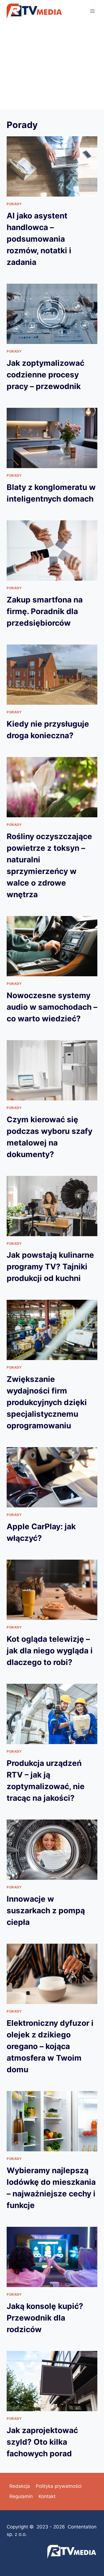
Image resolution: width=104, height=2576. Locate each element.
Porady (14, 204)
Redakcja (20, 2486)
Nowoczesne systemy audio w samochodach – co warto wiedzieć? (52, 1007)
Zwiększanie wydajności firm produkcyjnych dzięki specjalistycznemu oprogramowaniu (47, 1402)
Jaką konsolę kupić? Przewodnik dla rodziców (45, 2318)
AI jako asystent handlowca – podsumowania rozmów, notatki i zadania (39, 239)
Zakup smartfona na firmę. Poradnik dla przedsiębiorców (45, 611)
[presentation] (52, 166)
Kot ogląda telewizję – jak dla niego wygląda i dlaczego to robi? (50, 1651)
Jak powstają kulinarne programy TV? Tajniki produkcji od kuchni (50, 1267)
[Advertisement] (52, 66)
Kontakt (47, 2496)
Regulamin (21, 2496)
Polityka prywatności (59, 2486)
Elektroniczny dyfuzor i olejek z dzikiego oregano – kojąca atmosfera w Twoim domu (50, 2046)
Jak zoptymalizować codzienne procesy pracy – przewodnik (45, 375)
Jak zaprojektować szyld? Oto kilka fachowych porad (42, 2442)
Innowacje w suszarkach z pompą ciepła (46, 1911)
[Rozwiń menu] (92, 11)
